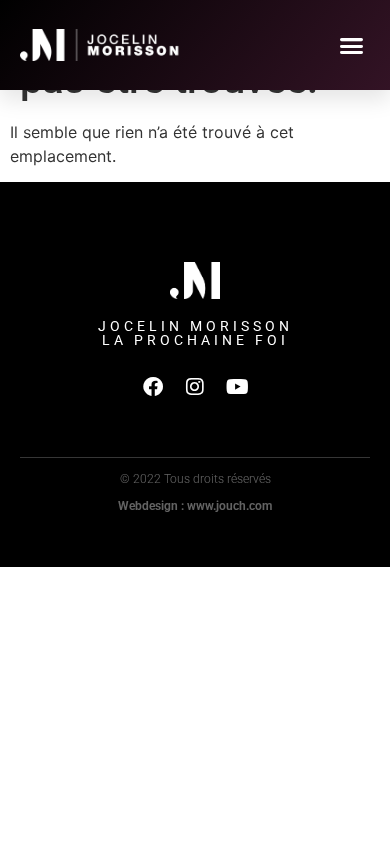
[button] (352, 45)
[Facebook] (153, 387)
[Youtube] (237, 387)
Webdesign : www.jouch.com (195, 506)
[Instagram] (195, 387)
